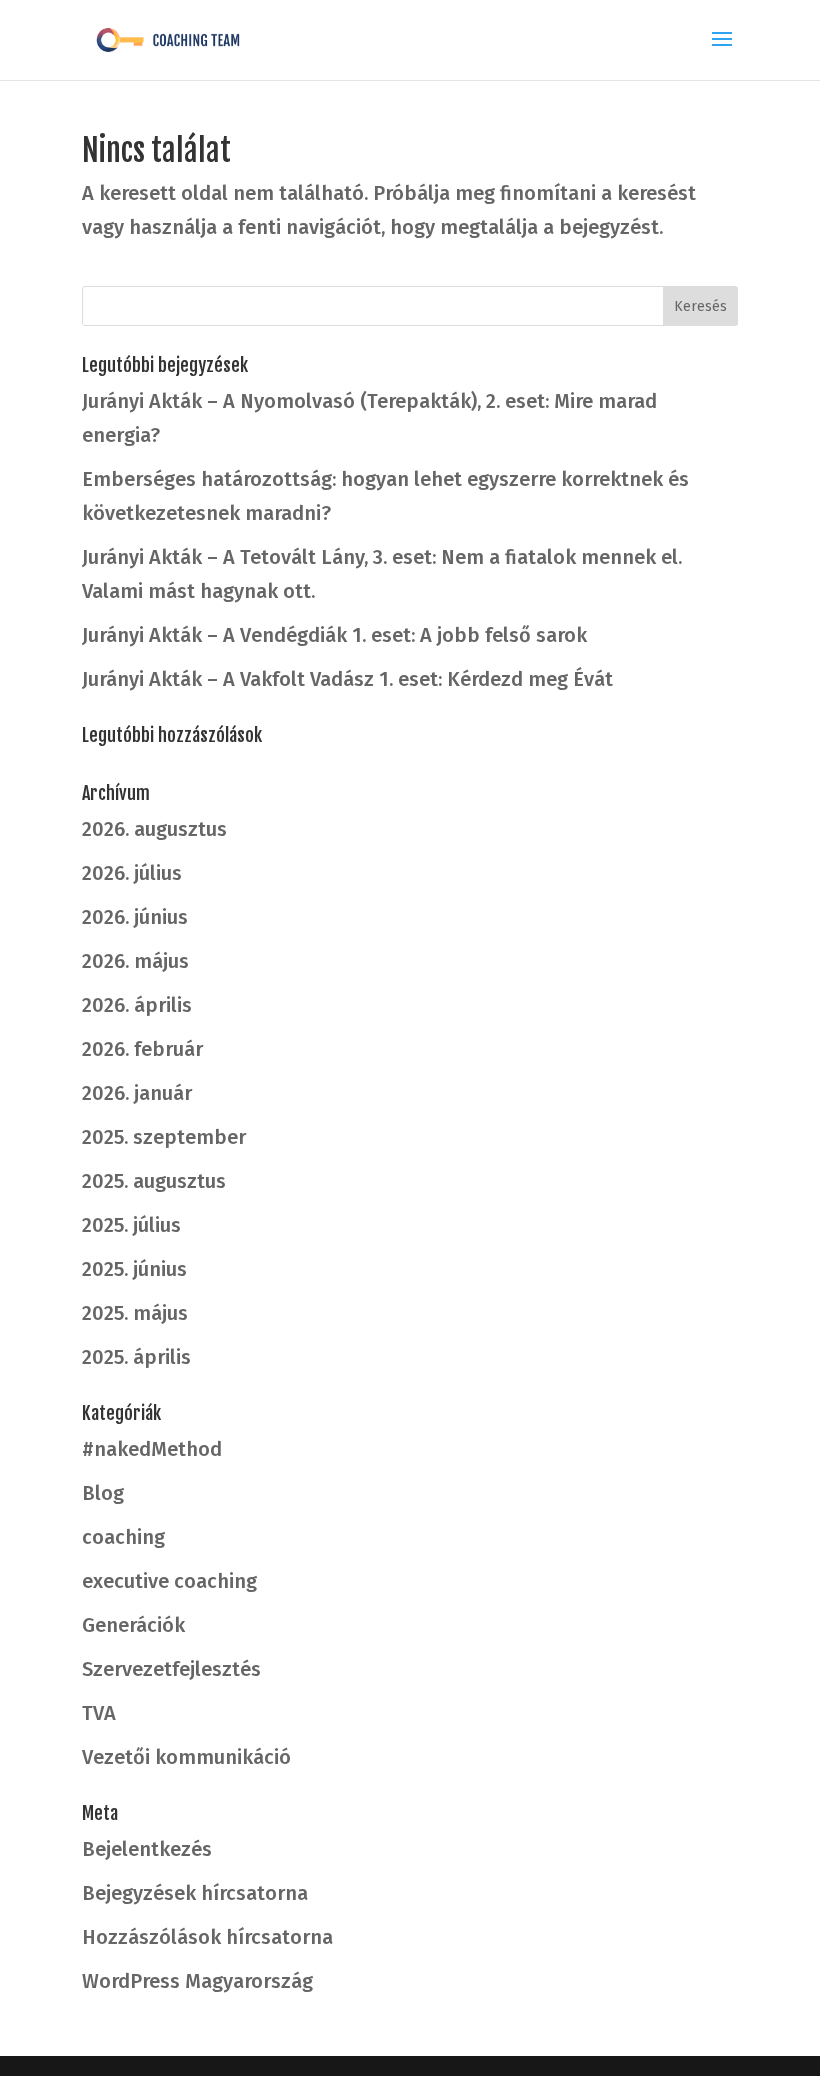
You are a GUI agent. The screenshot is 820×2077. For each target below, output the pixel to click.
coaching (123, 1537)
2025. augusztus (154, 1181)
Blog (103, 1493)
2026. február (142, 1049)
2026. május (135, 961)
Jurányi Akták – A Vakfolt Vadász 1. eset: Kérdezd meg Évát (347, 679)
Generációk (133, 1625)
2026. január (137, 1093)
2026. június (135, 917)
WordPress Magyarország (197, 1981)
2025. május (135, 1313)
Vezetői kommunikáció (186, 1757)
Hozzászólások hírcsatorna (207, 1937)
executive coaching (169, 1581)
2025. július (131, 1225)
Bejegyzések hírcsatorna (195, 1893)
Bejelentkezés (147, 1849)
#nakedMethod (152, 1449)
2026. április (137, 1005)
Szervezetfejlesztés (171, 1669)
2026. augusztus (154, 829)
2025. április (136, 1357)
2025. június (134, 1269)
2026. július (132, 873)
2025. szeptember (164, 1137)
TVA (99, 1713)
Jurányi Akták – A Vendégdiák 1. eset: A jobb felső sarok (334, 635)
